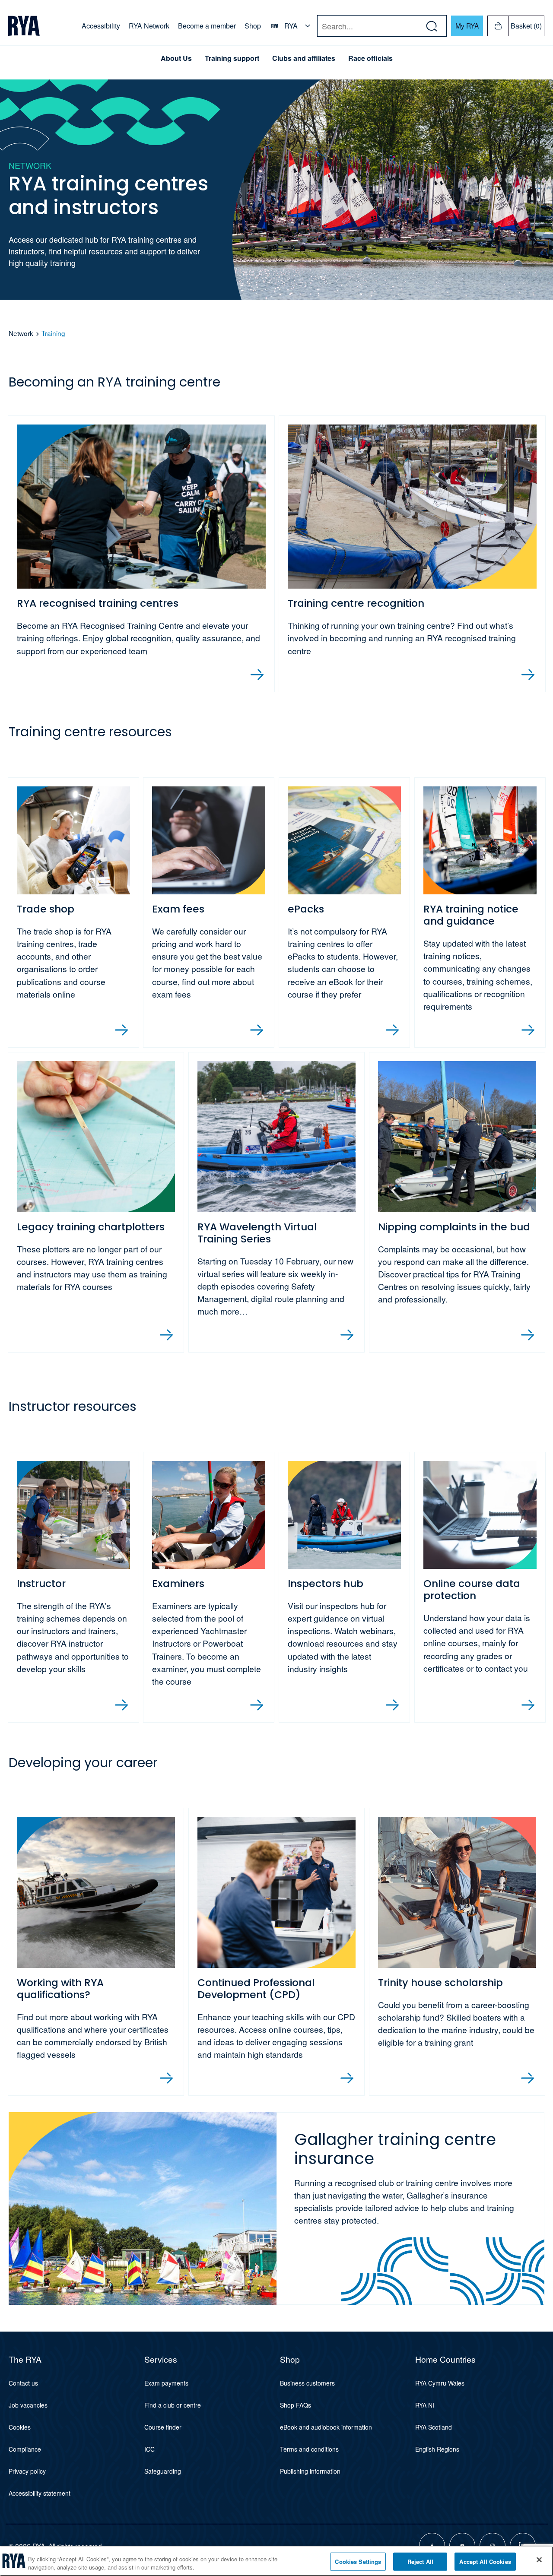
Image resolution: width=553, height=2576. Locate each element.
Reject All (420, 2562)
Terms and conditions (309, 2449)
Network (21, 333)
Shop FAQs (296, 2405)
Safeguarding (163, 2471)
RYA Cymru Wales (440, 2383)
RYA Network (149, 26)
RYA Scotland (434, 2427)
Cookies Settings (358, 2562)
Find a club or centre (173, 2405)
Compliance (25, 2449)
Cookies (20, 2427)
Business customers (307, 2383)
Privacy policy (27, 2471)
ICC (149, 2449)
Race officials (370, 58)
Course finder (163, 2427)
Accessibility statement (40, 2493)
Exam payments (166, 2383)
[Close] (539, 2560)
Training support (232, 58)
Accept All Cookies (485, 2562)
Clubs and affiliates (304, 58)
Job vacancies (28, 2405)
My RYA (467, 25)
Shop (253, 26)
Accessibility (101, 26)
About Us (176, 58)
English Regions (437, 2449)
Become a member (207, 26)
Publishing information (310, 2471)
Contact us (23, 2383)
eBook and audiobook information (326, 2427)
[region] (276, 2561)
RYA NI (425, 2405)
